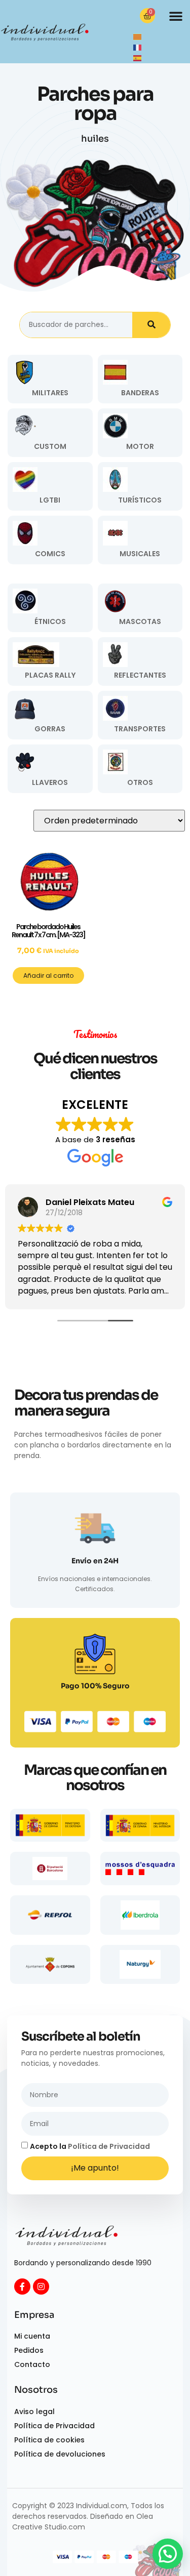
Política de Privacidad (109, 2146)
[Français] (138, 47)
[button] (176, 16)
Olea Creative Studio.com (83, 2522)
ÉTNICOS (50, 621)
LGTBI (50, 500)
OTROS (140, 782)
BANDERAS (140, 393)
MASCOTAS (140, 621)
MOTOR (140, 446)
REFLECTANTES (140, 675)
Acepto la (90, 2146)
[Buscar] (151, 325)
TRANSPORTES (140, 729)
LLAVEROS (50, 782)
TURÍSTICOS (140, 500)
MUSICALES (140, 554)
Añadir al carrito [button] (48, 975)
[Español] (138, 58)
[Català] (138, 36)
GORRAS (50, 729)
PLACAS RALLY (50, 675)
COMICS (50, 554)
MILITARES (50, 393)
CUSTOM (50, 446)
